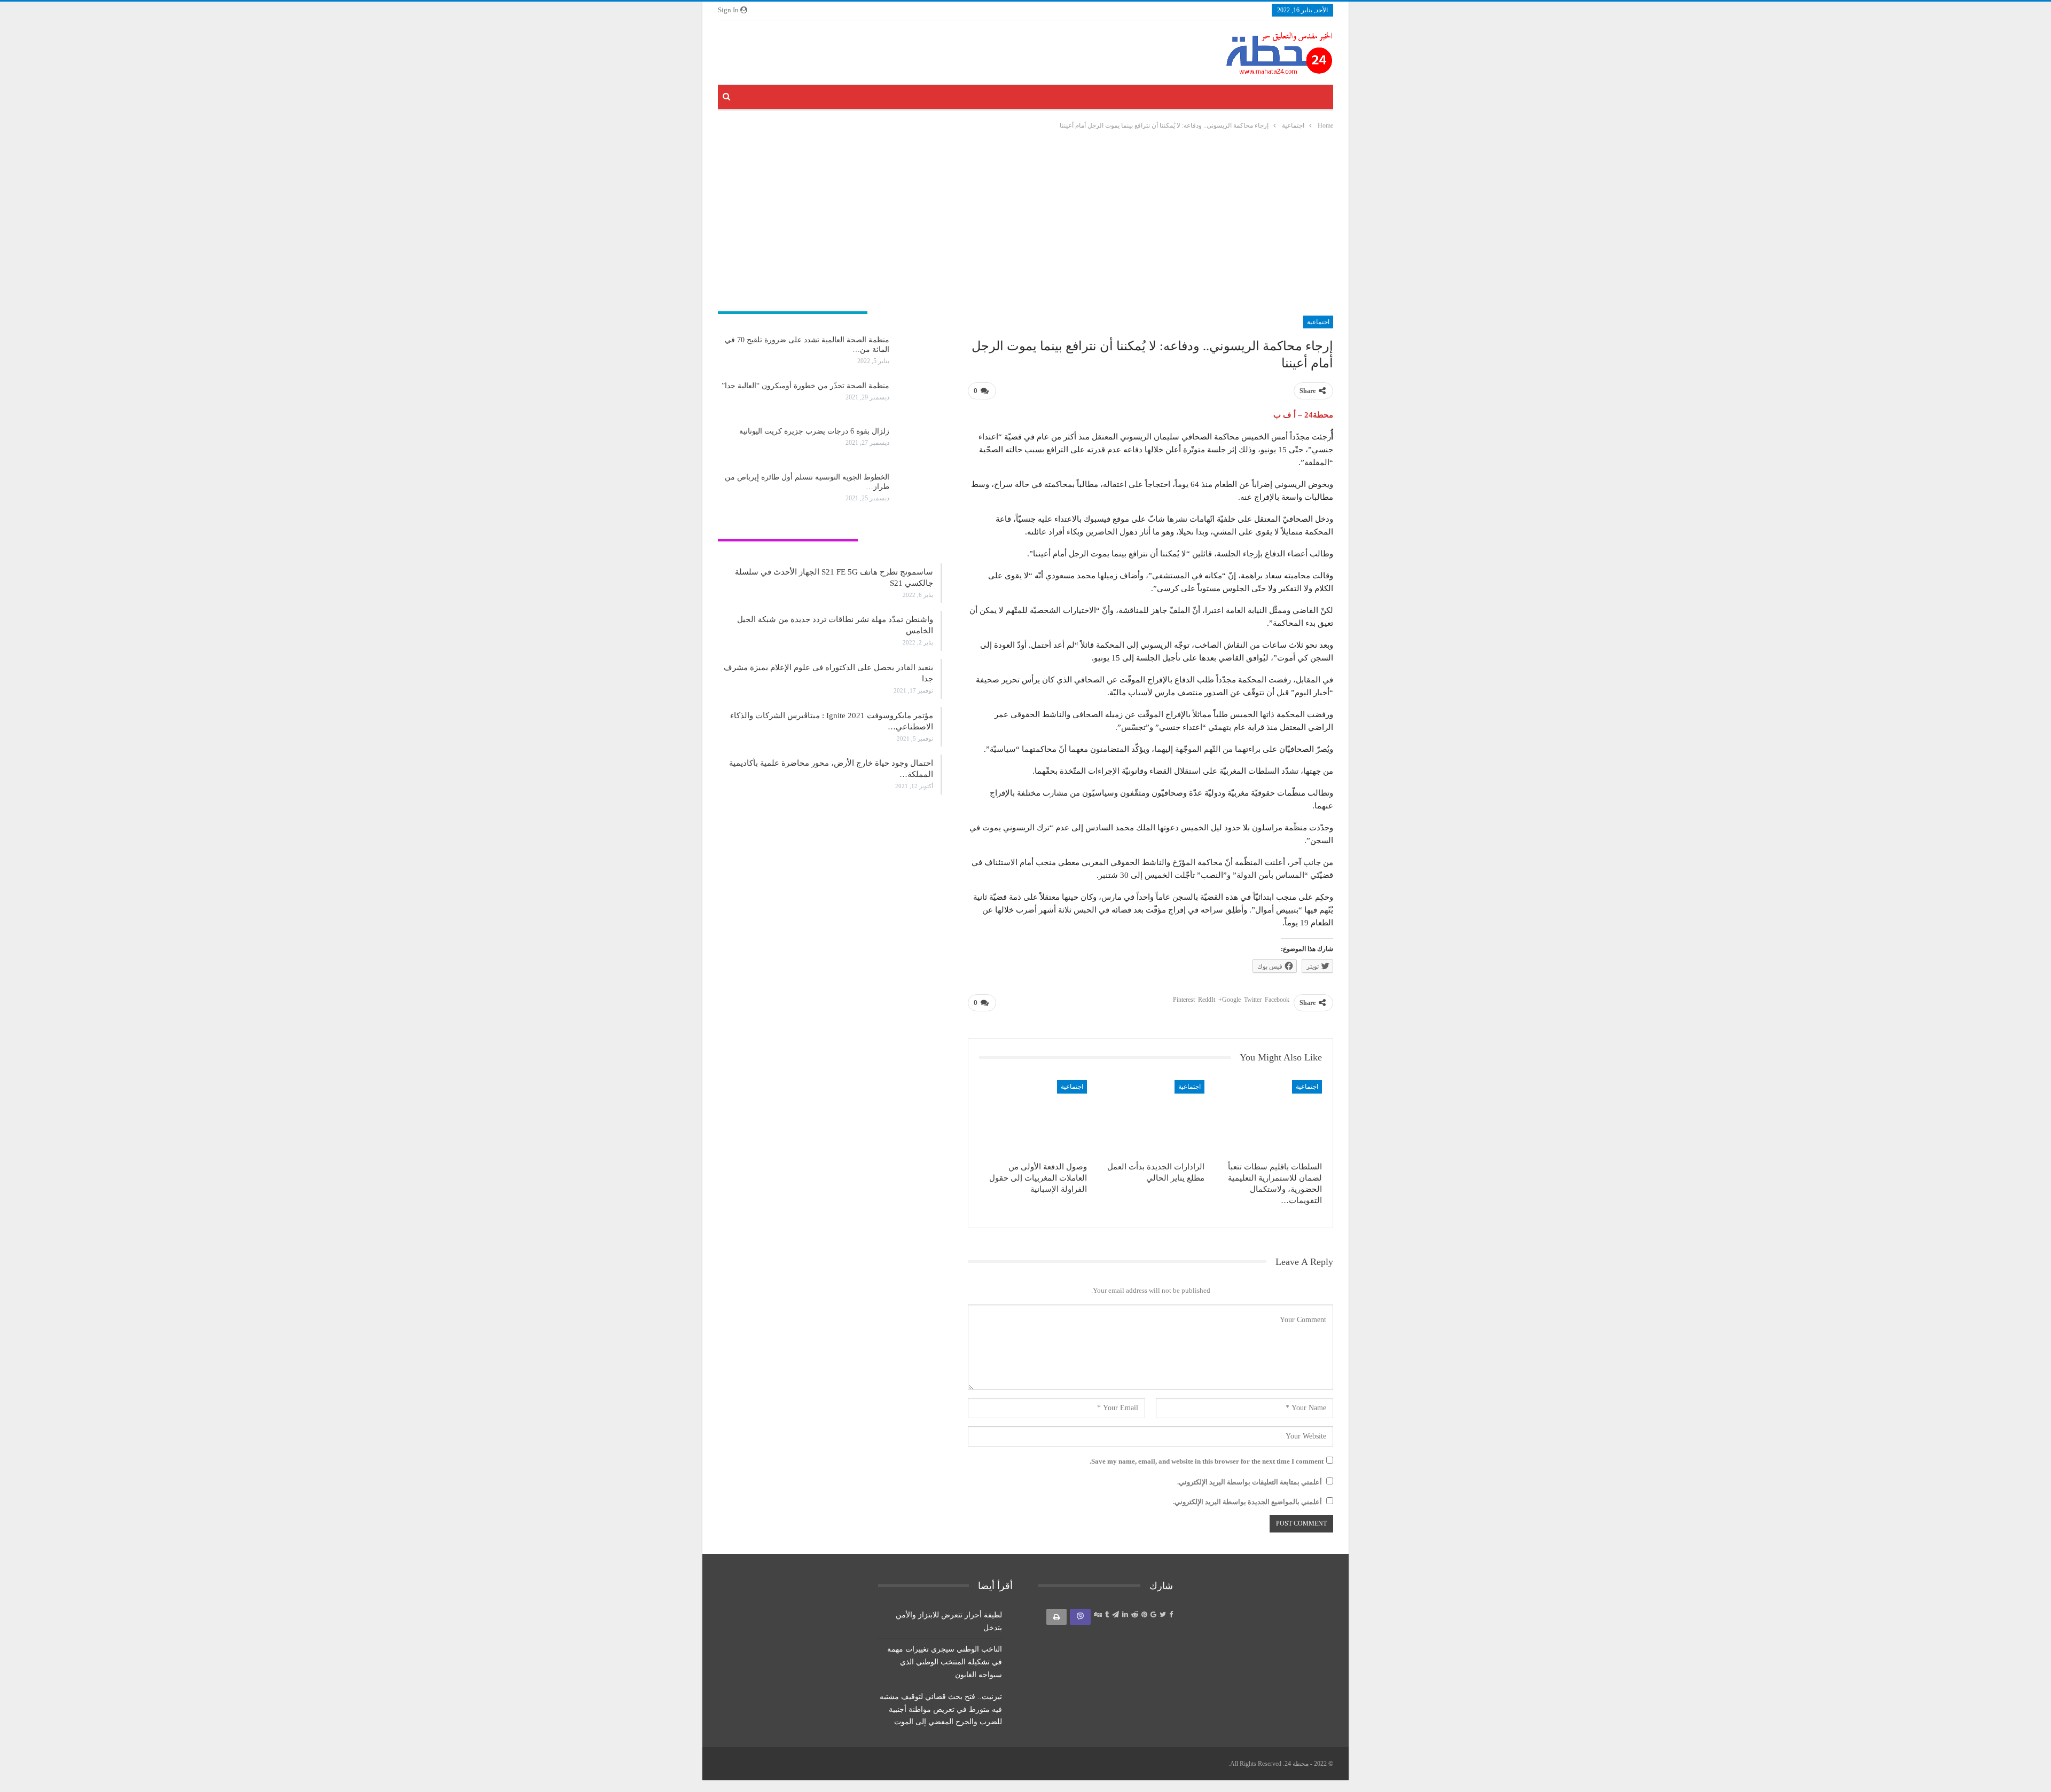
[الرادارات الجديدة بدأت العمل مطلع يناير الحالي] (1150, 1118)
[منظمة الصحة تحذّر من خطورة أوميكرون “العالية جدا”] (919, 398)
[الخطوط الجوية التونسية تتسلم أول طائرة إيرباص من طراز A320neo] (919, 490)
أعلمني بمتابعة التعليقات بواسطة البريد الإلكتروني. (1250, 1482)
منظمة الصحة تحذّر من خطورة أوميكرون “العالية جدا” (805, 386)
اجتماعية (1318, 322)
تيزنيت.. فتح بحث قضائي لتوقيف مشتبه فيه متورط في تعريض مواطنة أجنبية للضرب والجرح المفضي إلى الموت (941, 1710)
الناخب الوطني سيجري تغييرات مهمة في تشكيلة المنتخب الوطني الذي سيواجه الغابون (945, 1662)
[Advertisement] (1025, 224)
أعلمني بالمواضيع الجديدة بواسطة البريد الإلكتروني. (1247, 1502)
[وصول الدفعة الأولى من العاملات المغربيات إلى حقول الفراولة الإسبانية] (1033, 1118)
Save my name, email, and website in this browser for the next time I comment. (1207, 1461)
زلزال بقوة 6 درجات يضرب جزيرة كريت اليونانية (814, 431)
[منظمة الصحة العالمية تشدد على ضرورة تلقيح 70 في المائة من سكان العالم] (919, 352)
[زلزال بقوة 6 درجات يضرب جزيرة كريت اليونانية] (919, 444)
